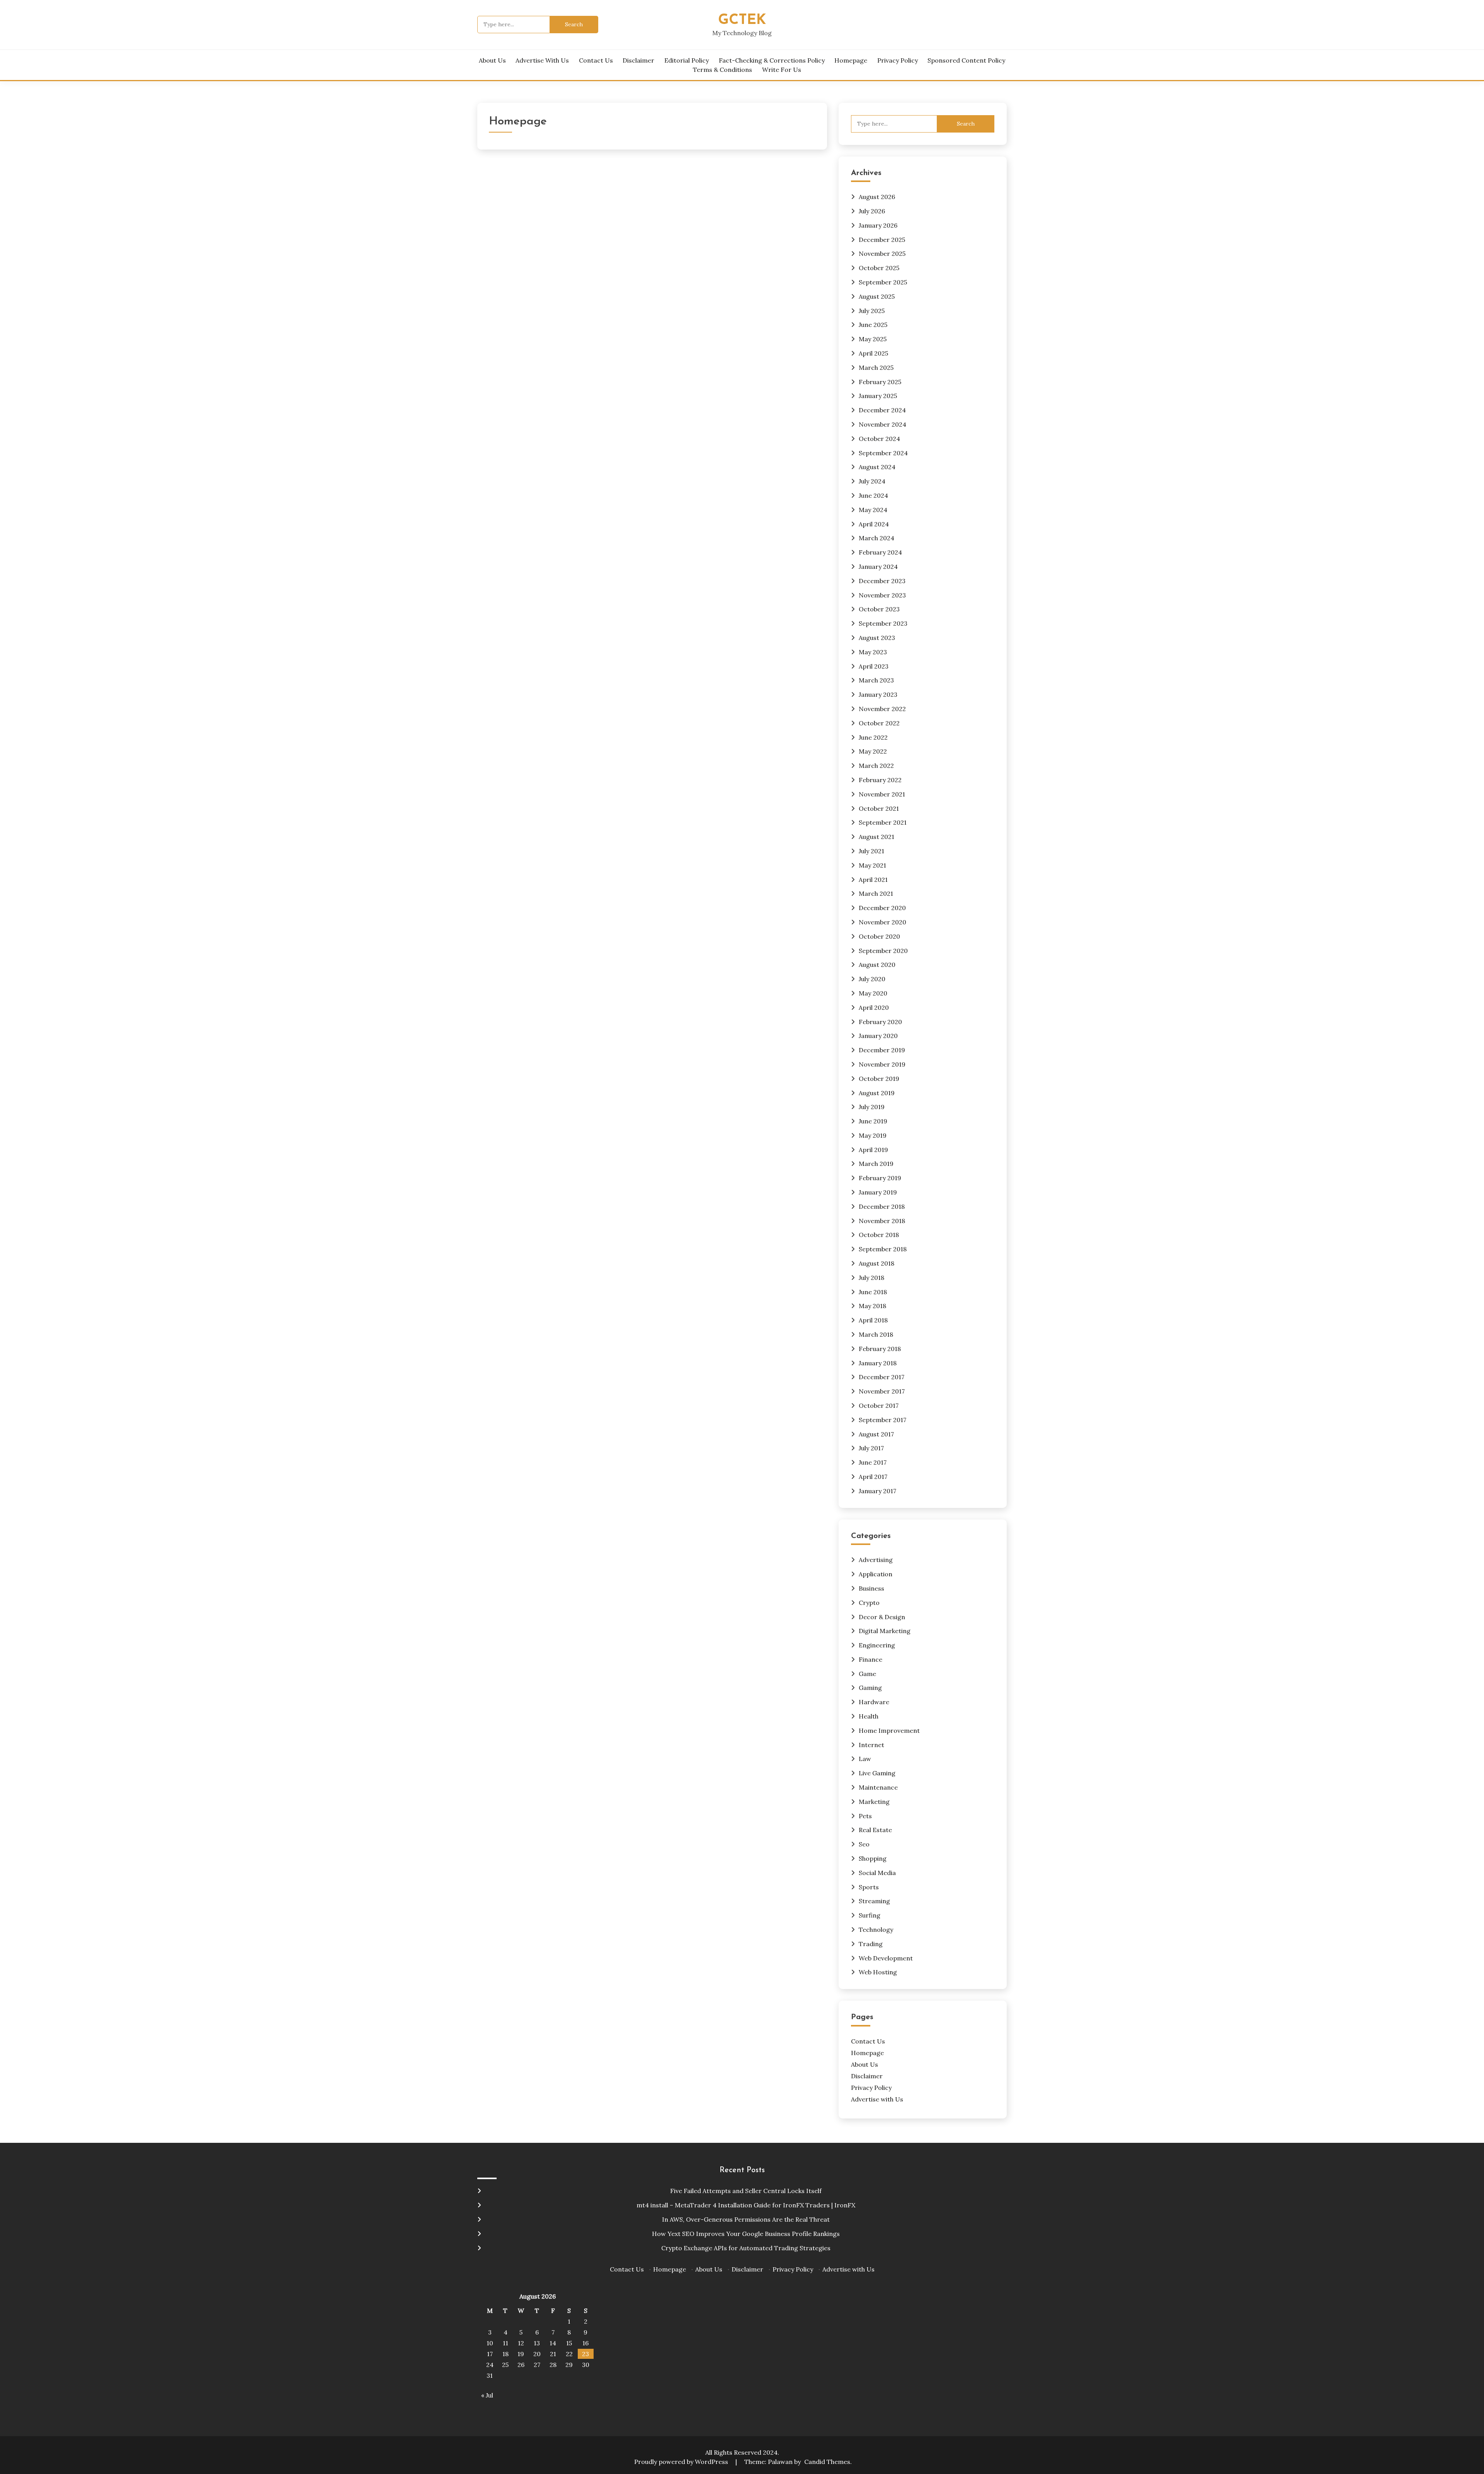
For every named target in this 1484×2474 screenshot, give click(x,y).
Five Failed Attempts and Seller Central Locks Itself (746, 2191)
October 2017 (879, 1405)
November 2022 (882, 709)
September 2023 (883, 623)
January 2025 (878, 396)
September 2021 (883, 822)
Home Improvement (889, 1730)
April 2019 (873, 1150)
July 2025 (872, 311)
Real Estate (875, 1830)
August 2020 (877, 965)
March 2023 (876, 680)
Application (876, 1574)
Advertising (876, 1560)
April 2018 (873, 1320)
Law (865, 1759)
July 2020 (872, 979)
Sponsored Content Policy (966, 60)
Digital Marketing (885, 1631)
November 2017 (882, 1391)
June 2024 (873, 495)
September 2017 (882, 1420)
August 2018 (876, 1263)
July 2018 (871, 1278)
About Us (492, 60)
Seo (864, 1844)
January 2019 (878, 1192)
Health (869, 1716)
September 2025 (883, 282)
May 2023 (873, 652)
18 (505, 2354)
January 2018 (878, 1363)
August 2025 (877, 296)
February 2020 (880, 1022)
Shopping (873, 1858)
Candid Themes (827, 2462)
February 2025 (880, 382)
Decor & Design (882, 1617)
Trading (871, 1944)
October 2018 (879, 1235)
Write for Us (782, 70)
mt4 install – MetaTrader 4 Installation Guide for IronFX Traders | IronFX (746, 2205)
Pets (865, 1816)
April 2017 (873, 1477)
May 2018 (872, 1306)
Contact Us (596, 60)
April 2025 (873, 353)
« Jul (487, 2395)
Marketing (874, 1802)
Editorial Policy (687, 60)
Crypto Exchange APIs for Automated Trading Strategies (746, 2248)
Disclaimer (638, 60)
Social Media (877, 1873)
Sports (869, 1887)
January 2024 (878, 567)
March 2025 (876, 368)
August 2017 (876, 1434)
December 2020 (882, 908)
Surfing (870, 1915)
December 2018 (882, 1206)
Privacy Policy (898, 60)
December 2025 (882, 240)
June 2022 (873, 737)
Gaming (870, 1688)
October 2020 (879, 936)
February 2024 (880, 552)
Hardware (874, 1702)
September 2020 (883, 951)
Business (871, 1588)
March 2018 (876, 1334)
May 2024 (873, 510)
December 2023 (882, 581)
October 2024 (879, 439)
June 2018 (873, 1292)
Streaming (874, 1901)
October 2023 (879, 609)
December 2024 (882, 410)
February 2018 (880, 1349)
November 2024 (882, 424)
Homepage (851, 60)
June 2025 (873, 325)
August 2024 (877, 467)
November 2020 (882, 922)
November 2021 (882, 794)
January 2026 (878, 225)
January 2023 (878, 694)
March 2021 (876, 893)
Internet (871, 1745)
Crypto (869, 1603)
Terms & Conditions (722, 70)
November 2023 (882, 595)
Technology (876, 1930)
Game (867, 1674)
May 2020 (873, 993)
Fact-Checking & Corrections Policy (772, 60)
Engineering (877, 1645)
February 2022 (880, 780)
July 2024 (872, 481)
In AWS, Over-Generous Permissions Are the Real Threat (746, 2219)
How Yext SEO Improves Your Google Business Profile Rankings (746, 2234)
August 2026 (877, 197)
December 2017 (882, 1377)
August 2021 (876, 837)
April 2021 (873, 880)
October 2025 (879, 268)
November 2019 (882, 1064)
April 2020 (874, 1007)
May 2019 (873, 1135)
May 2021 (872, 865)
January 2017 (877, 1491)
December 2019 (882, 1050)
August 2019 (877, 1093)
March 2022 (876, 766)
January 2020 (878, 1036)
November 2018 (882, 1221)
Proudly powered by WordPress (682, 2462)
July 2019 (872, 1107)
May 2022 (873, 751)
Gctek (742, 20)
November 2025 (882, 254)
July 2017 (871, 1448)
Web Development (886, 1958)
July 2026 (872, 211)
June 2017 (873, 1462)
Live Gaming (877, 1773)
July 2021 (871, 851)
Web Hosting (878, 1972)
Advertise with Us (542, 60)
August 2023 (877, 638)
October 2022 (879, 723)
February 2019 (880, 1178)
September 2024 (883, 453)
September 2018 (883, 1249)
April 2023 (874, 666)
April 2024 (874, 524)
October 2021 (879, 808)
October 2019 (879, 1079)
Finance (870, 1659)
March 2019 (876, 1164)
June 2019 (873, 1121)
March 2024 (876, 538)
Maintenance (878, 1787)
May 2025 (873, 339)
